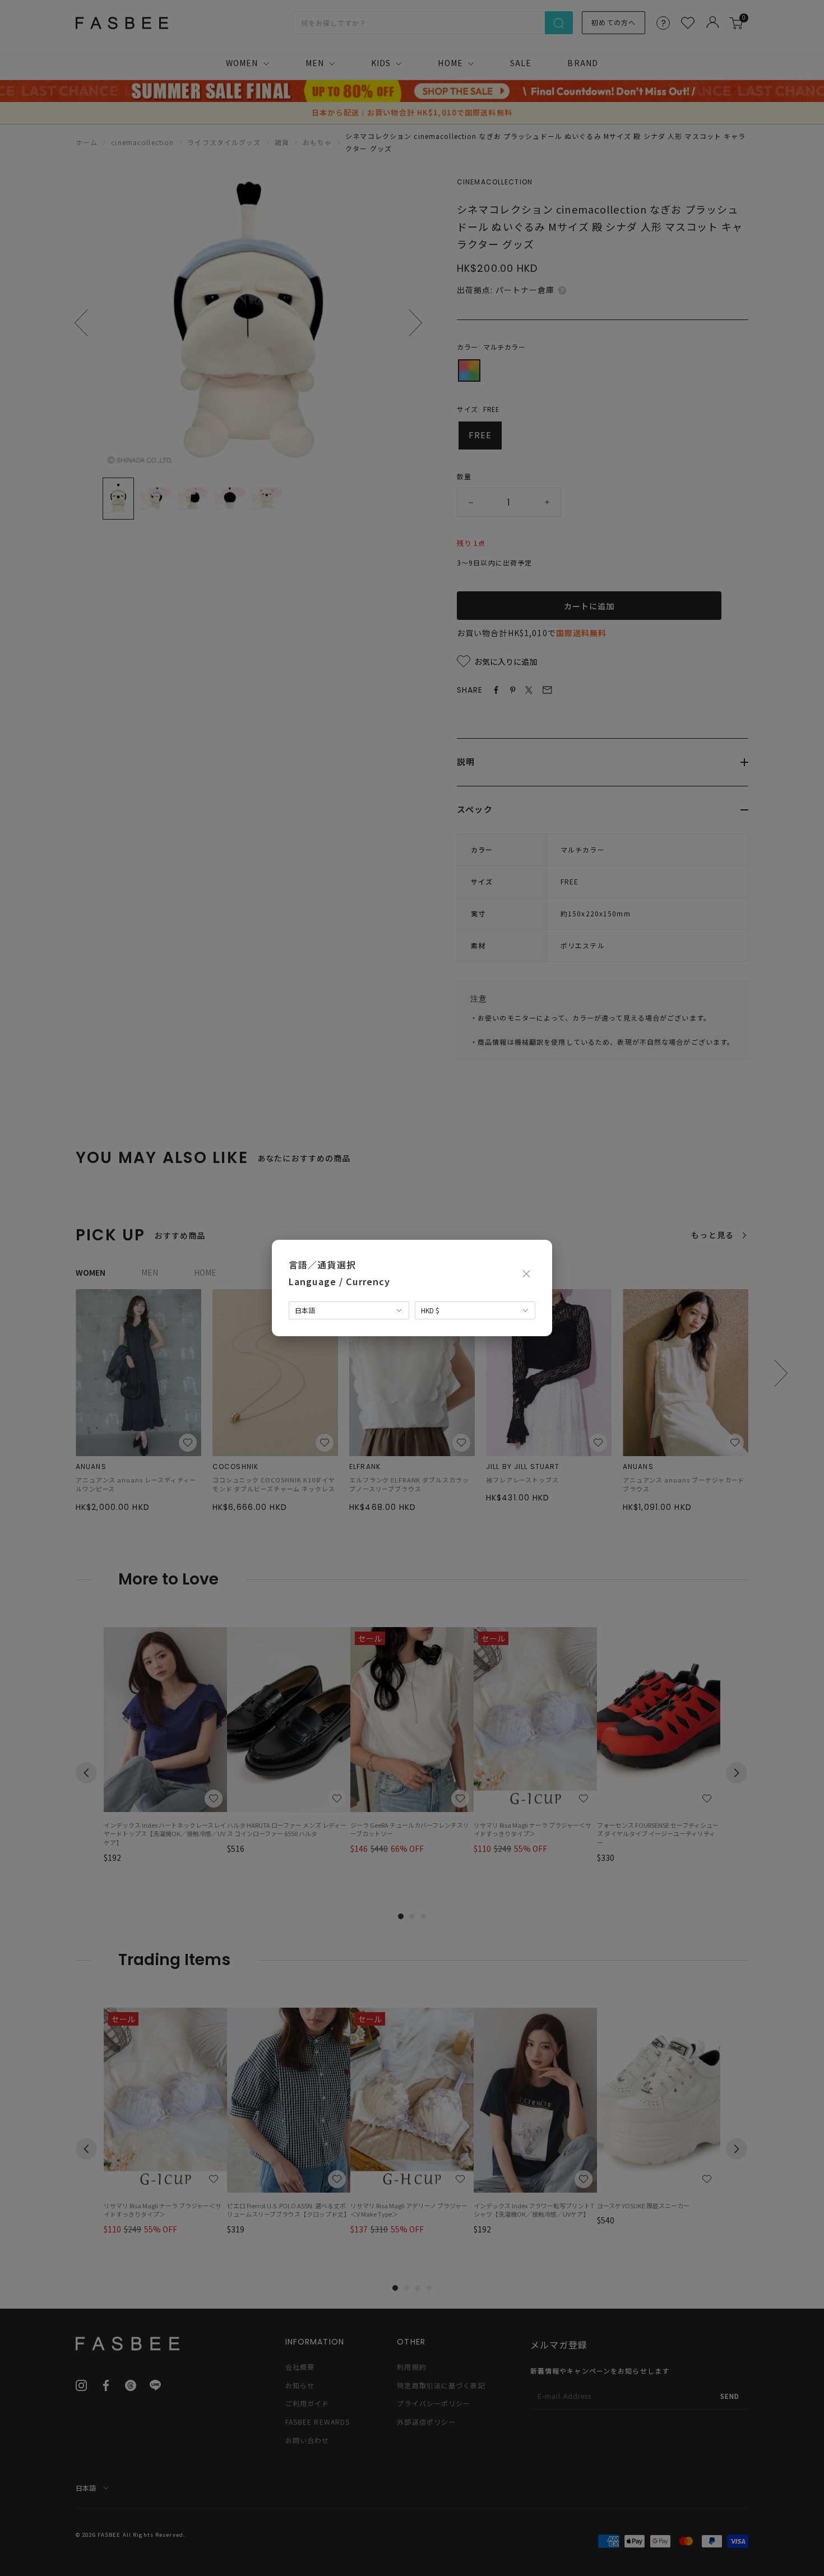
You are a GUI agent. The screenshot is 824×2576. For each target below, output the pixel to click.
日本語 (305, 1310)
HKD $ (430, 1310)
